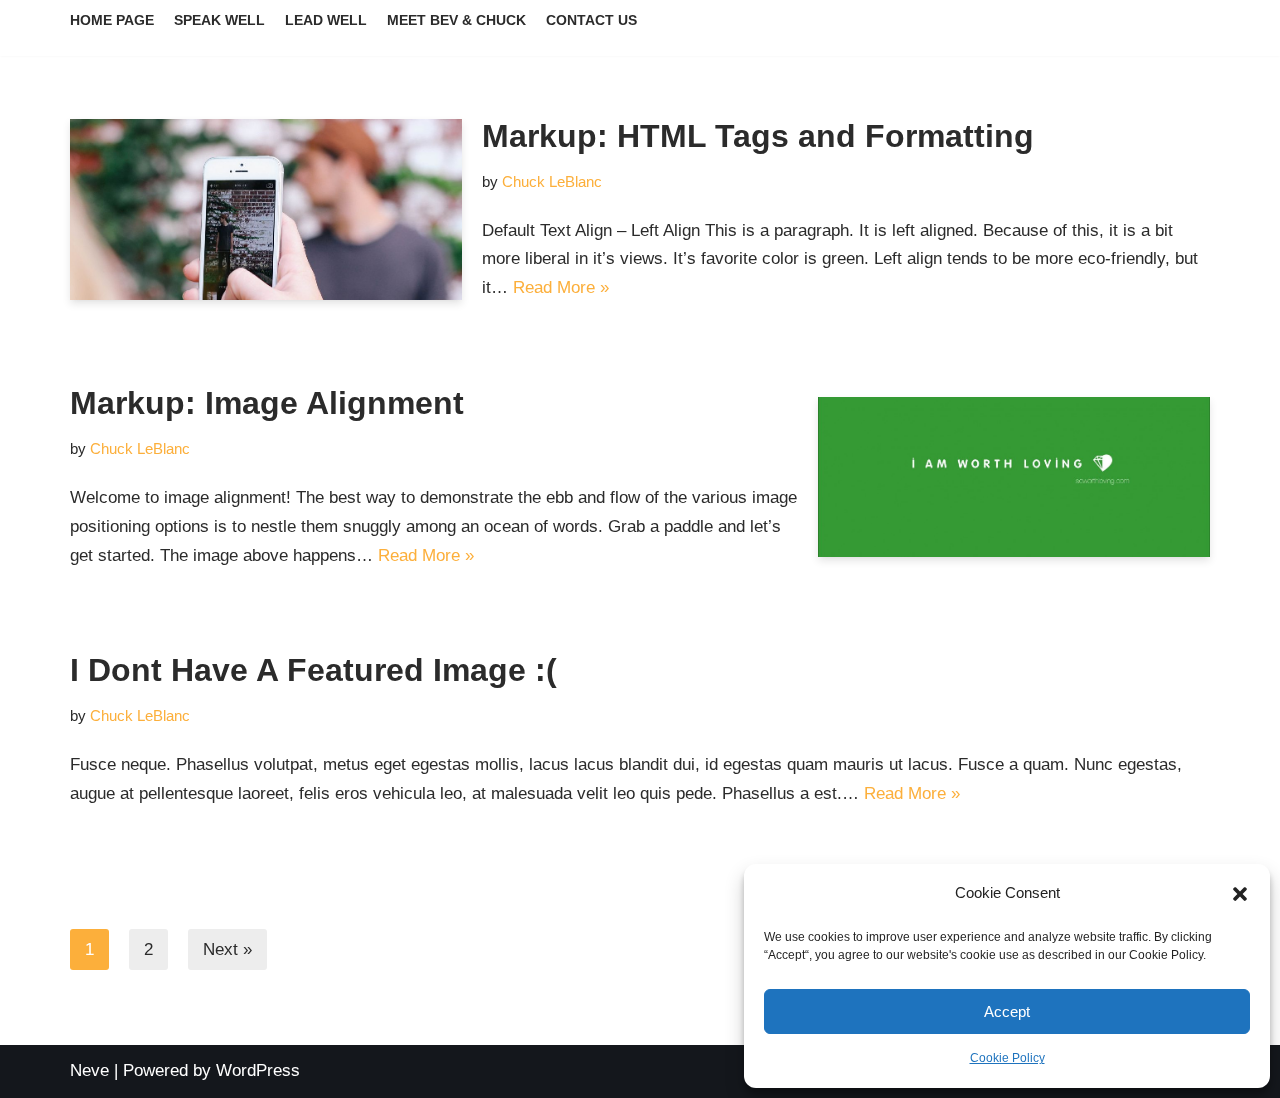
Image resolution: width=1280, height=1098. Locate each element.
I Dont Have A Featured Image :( (313, 670)
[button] (1240, 894)
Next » (227, 949)
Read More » (561, 287)
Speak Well (219, 20)
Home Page (112, 20)
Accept (1007, 1011)
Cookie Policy (1007, 1058)
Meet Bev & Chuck (456, 20)
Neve (89, 1070)
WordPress (258, 1070)
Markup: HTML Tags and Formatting (758, 136)
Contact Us (591, 20)
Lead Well (326, 20)
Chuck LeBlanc (552, 181)
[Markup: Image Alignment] (1014, 477)
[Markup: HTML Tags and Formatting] (266, 209)
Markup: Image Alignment (267, 403)
